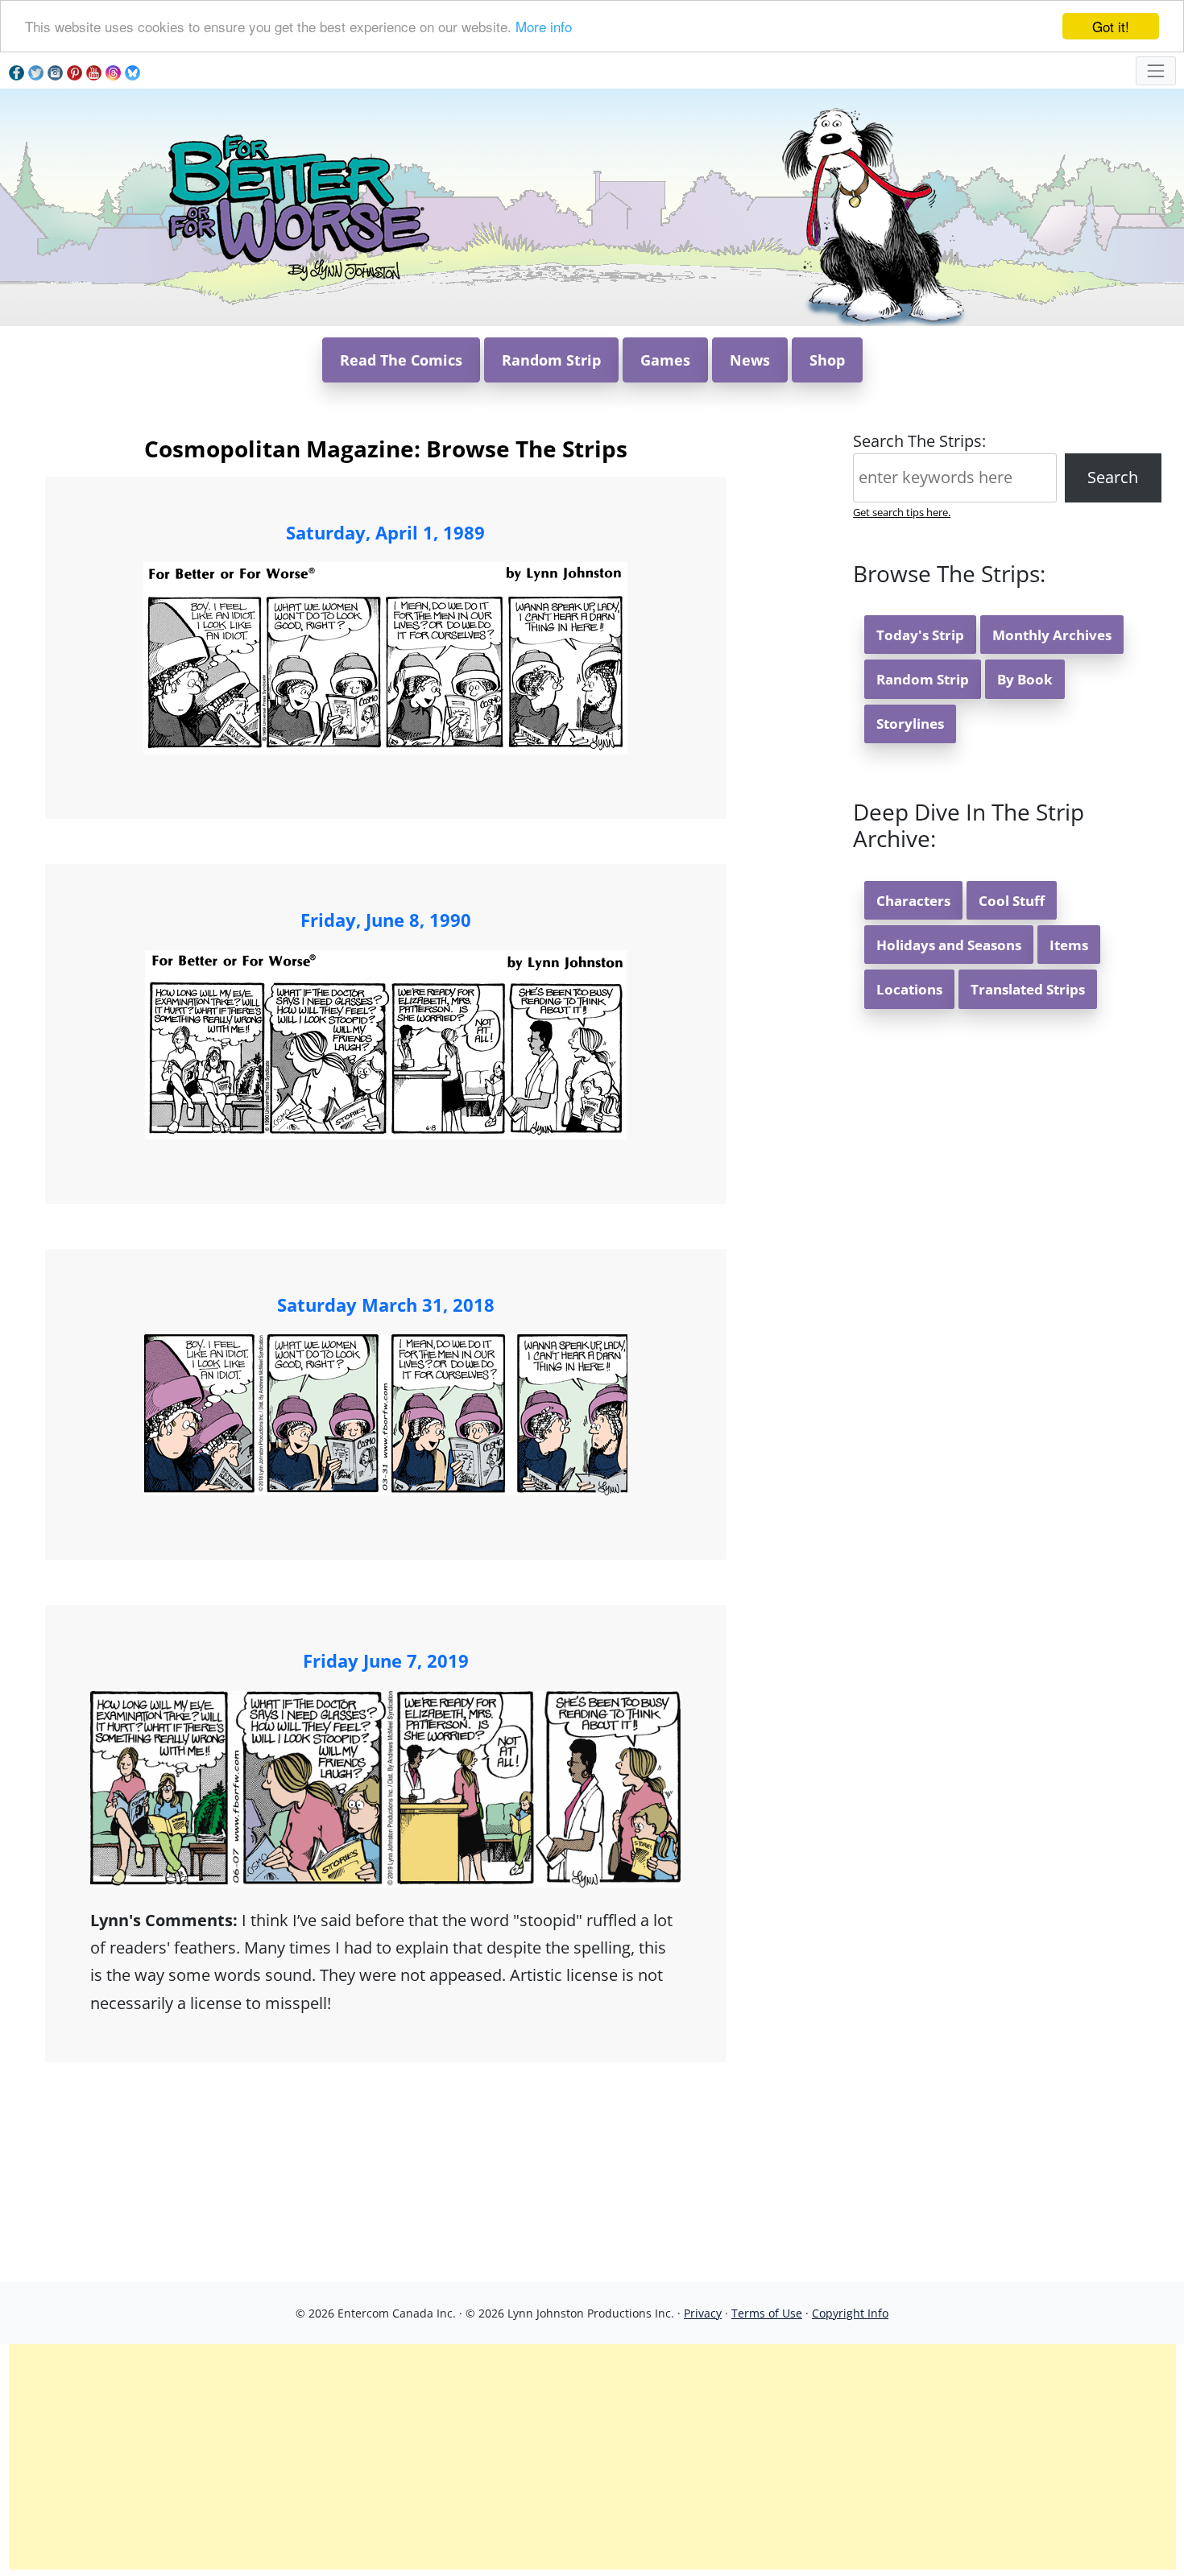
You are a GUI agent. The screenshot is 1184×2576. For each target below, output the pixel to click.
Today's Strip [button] (920, 635)
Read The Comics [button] (401, 360)
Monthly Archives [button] (1052, 635)
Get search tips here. (902, 512)
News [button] (750, 360)
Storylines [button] (910, 724)
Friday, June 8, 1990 (386, 920)
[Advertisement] (592, 2457)
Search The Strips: (919, 441)
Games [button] (665, 360)
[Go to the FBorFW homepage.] (296, 206)
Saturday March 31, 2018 (386, 1305)
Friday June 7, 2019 (386, 1660)
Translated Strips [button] (1028, 989)
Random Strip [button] (551, 360)
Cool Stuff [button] (1012, 901)
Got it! (1111, 26)
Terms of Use (767, 2313)
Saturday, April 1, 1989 (385, 532)
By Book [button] (1025, 679)
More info (544, 27)
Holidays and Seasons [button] (949, 945)
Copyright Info (850, 2313)
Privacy (703, 2313)
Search (1113, 477)
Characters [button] (913, 901)
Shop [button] (827, 360)
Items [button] (1069, 945)
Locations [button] (909, 989)
